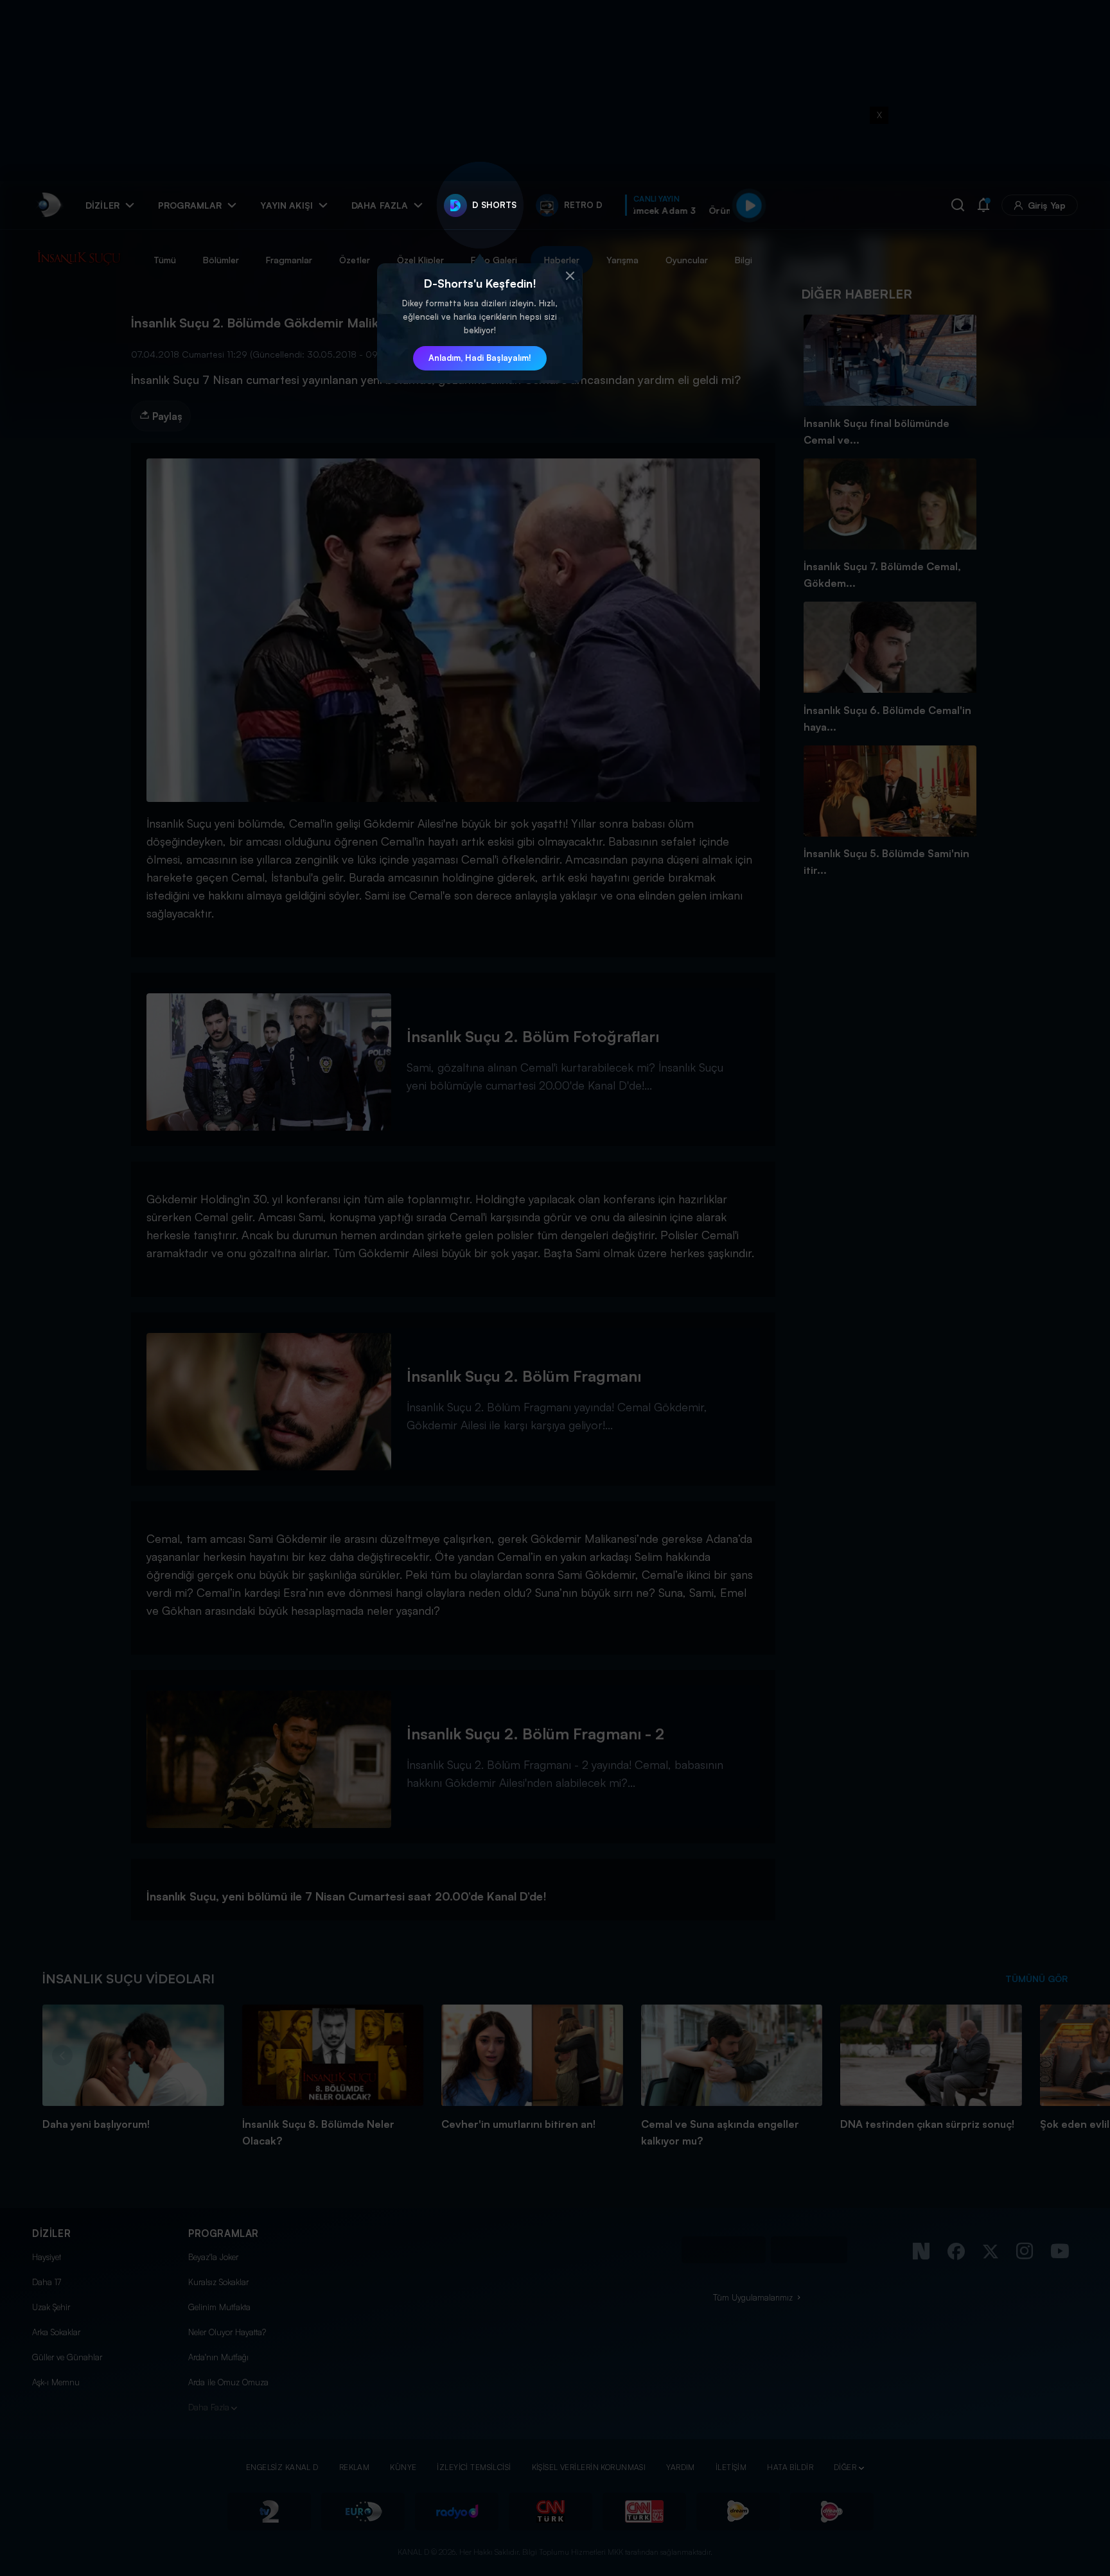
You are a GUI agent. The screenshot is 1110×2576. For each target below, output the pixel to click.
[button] (570, 276)
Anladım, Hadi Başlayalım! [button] (480, 358)
